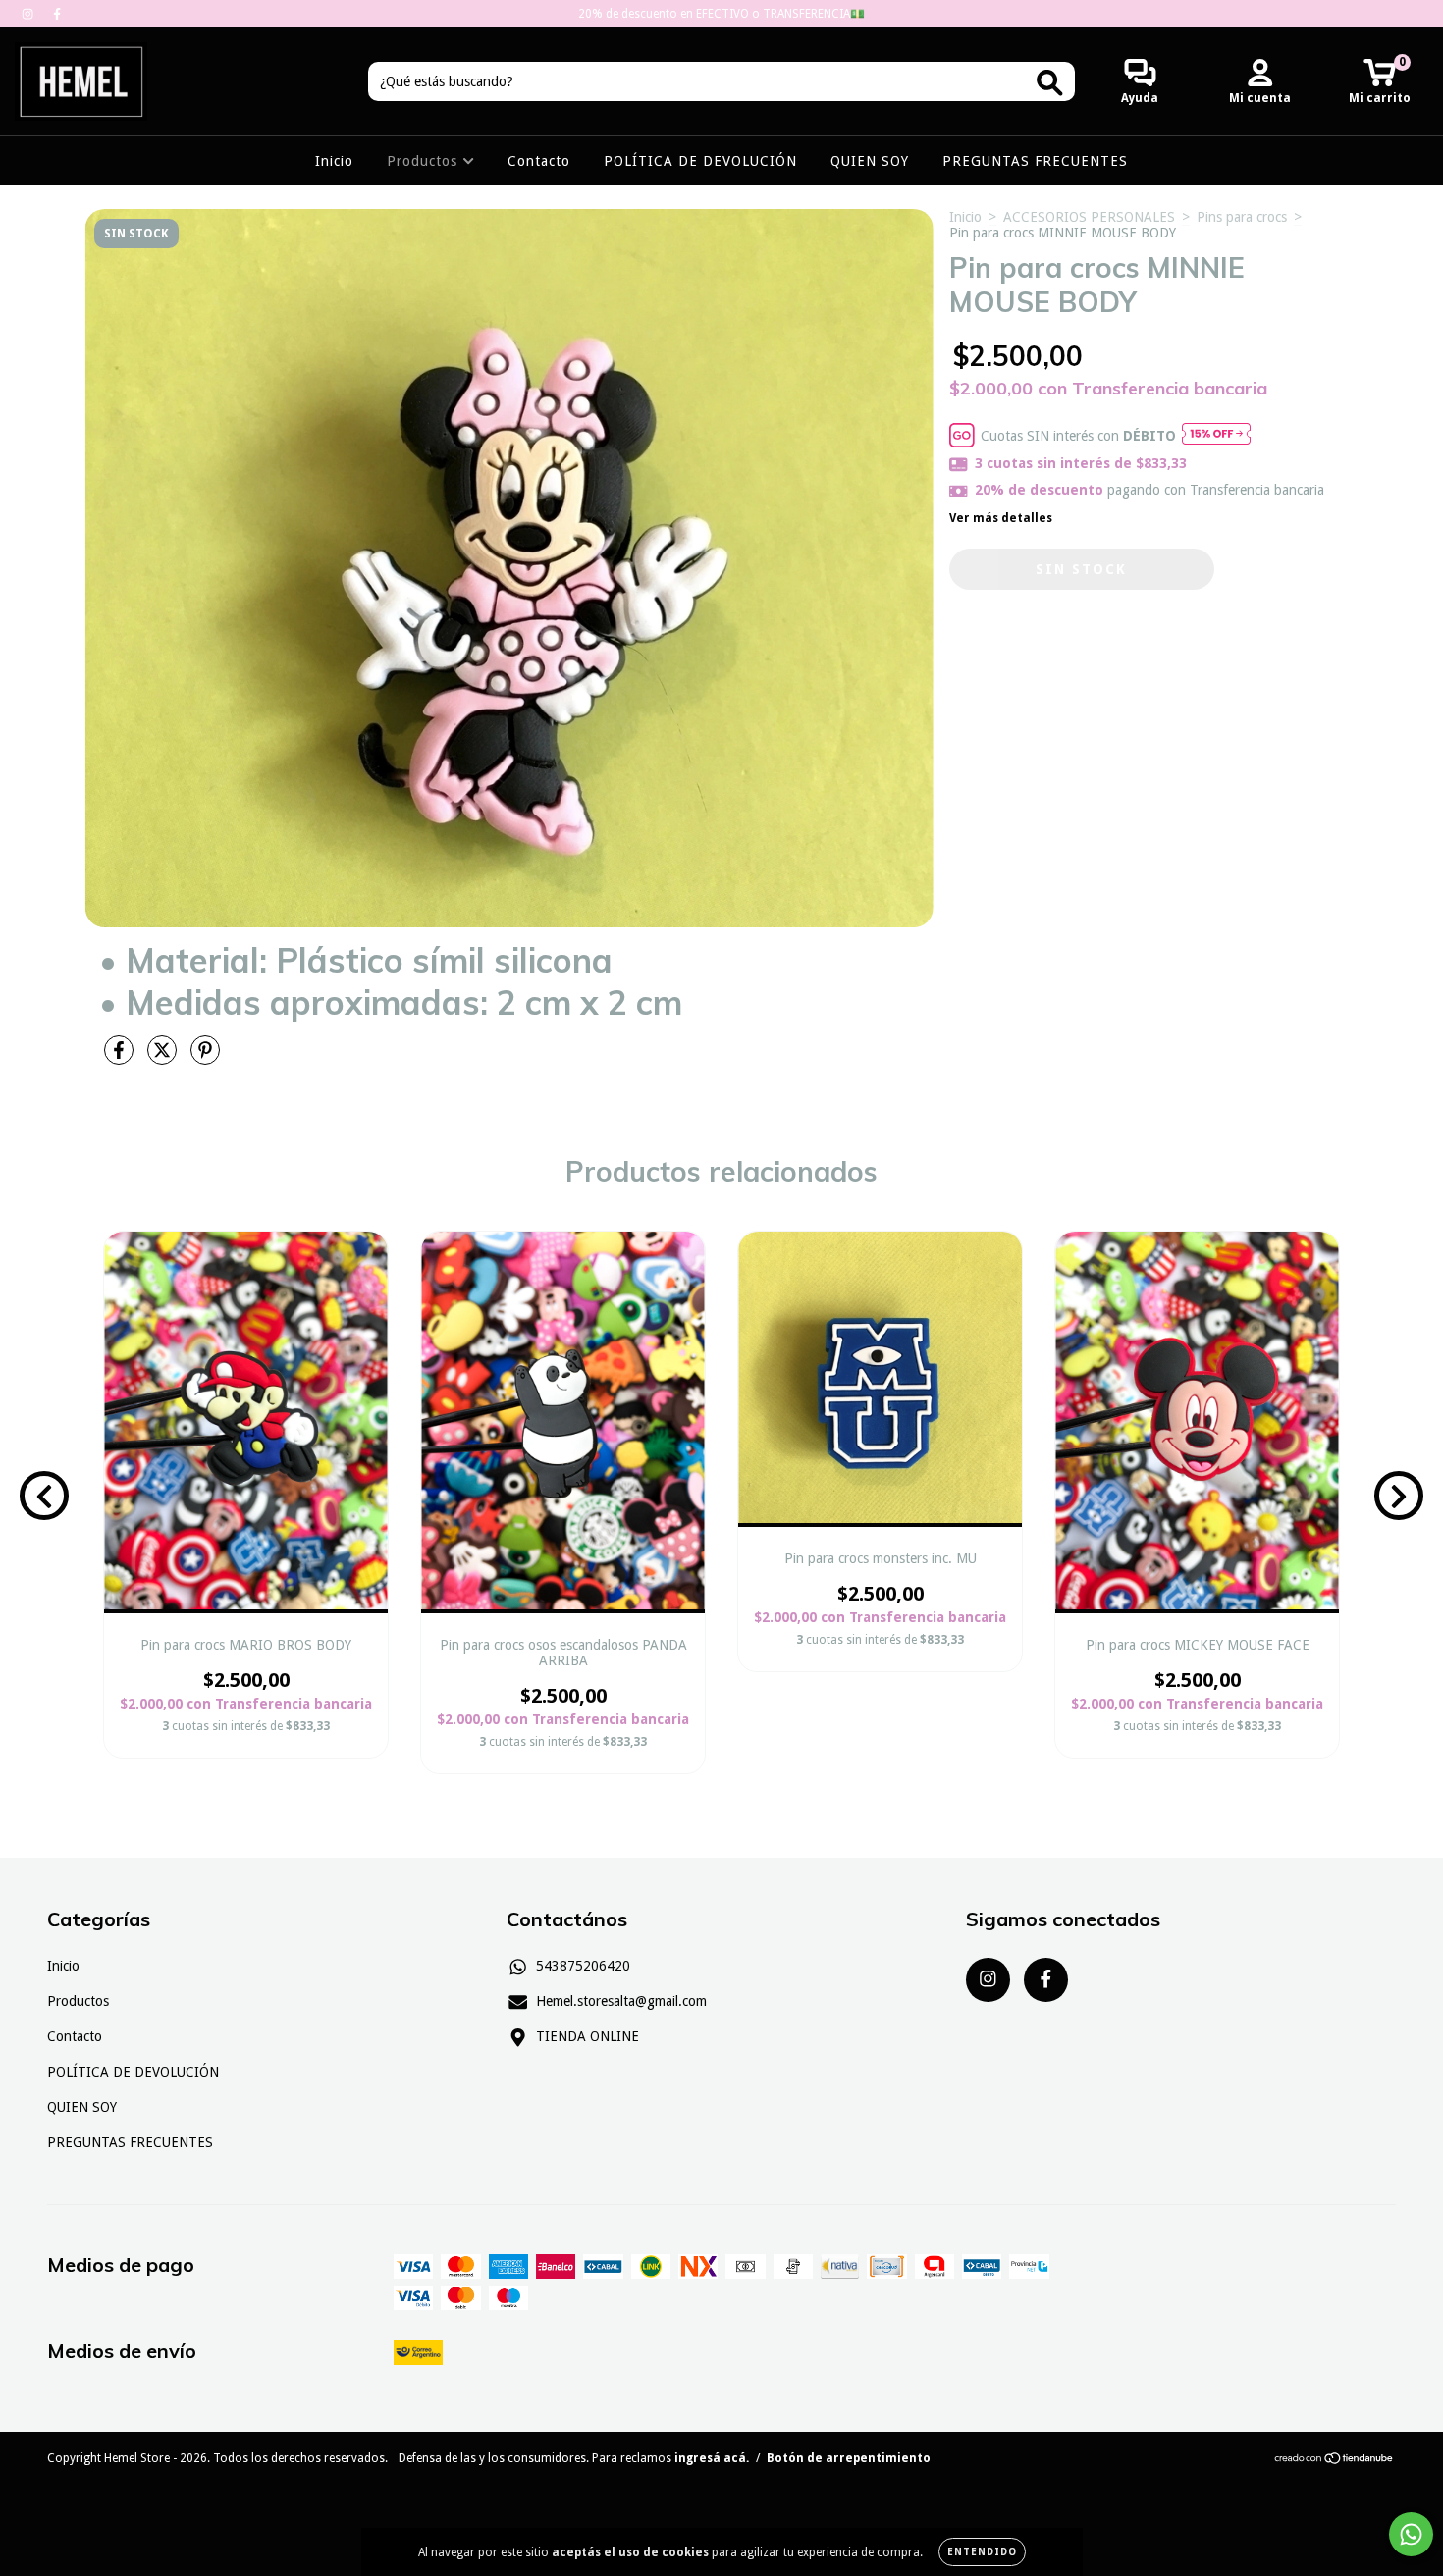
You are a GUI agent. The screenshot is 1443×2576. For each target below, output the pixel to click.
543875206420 (583, 1966)
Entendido (982, 2552)
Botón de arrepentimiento (849, 2458)
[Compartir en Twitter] (164, 1058)
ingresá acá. (712, 2458)
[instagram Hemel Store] (29, 14)
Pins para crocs (1242, 217)
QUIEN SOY (870, 161)
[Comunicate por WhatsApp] (1411, 2534)
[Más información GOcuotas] (1216, 435)
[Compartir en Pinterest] (205, 1058)
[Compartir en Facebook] (121, 1058)
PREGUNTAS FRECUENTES (1035, 161)
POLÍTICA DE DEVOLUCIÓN (700, 161)
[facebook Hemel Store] (57, 14)
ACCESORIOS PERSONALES (1089, 217)
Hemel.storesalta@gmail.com (621, 2001)
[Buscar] (1050, 83)
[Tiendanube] (1335, 2461)
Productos (425, 161)
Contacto (539, 161)
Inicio (334, 161)
